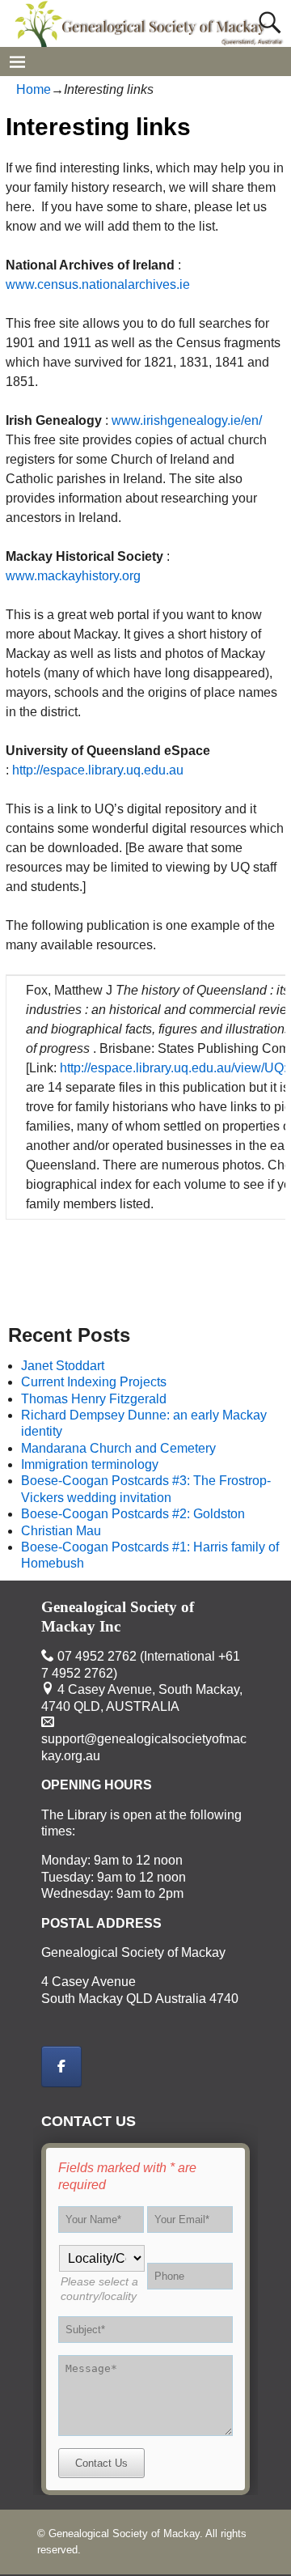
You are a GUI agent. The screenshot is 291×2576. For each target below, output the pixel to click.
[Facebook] (61, 2067)
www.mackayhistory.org (73, 576)
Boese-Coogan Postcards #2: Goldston (133, 1514)
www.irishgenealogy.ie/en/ (187, 420)
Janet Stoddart (63, 1366)
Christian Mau (61, 1531)
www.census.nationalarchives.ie (98, 284)
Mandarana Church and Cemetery (118, 1448)
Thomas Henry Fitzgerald (94, 1399)
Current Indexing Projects (94, 1382)
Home (34, 89)
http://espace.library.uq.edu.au (98, 770)
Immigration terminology (90, 1464)
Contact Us (101, 2463)
